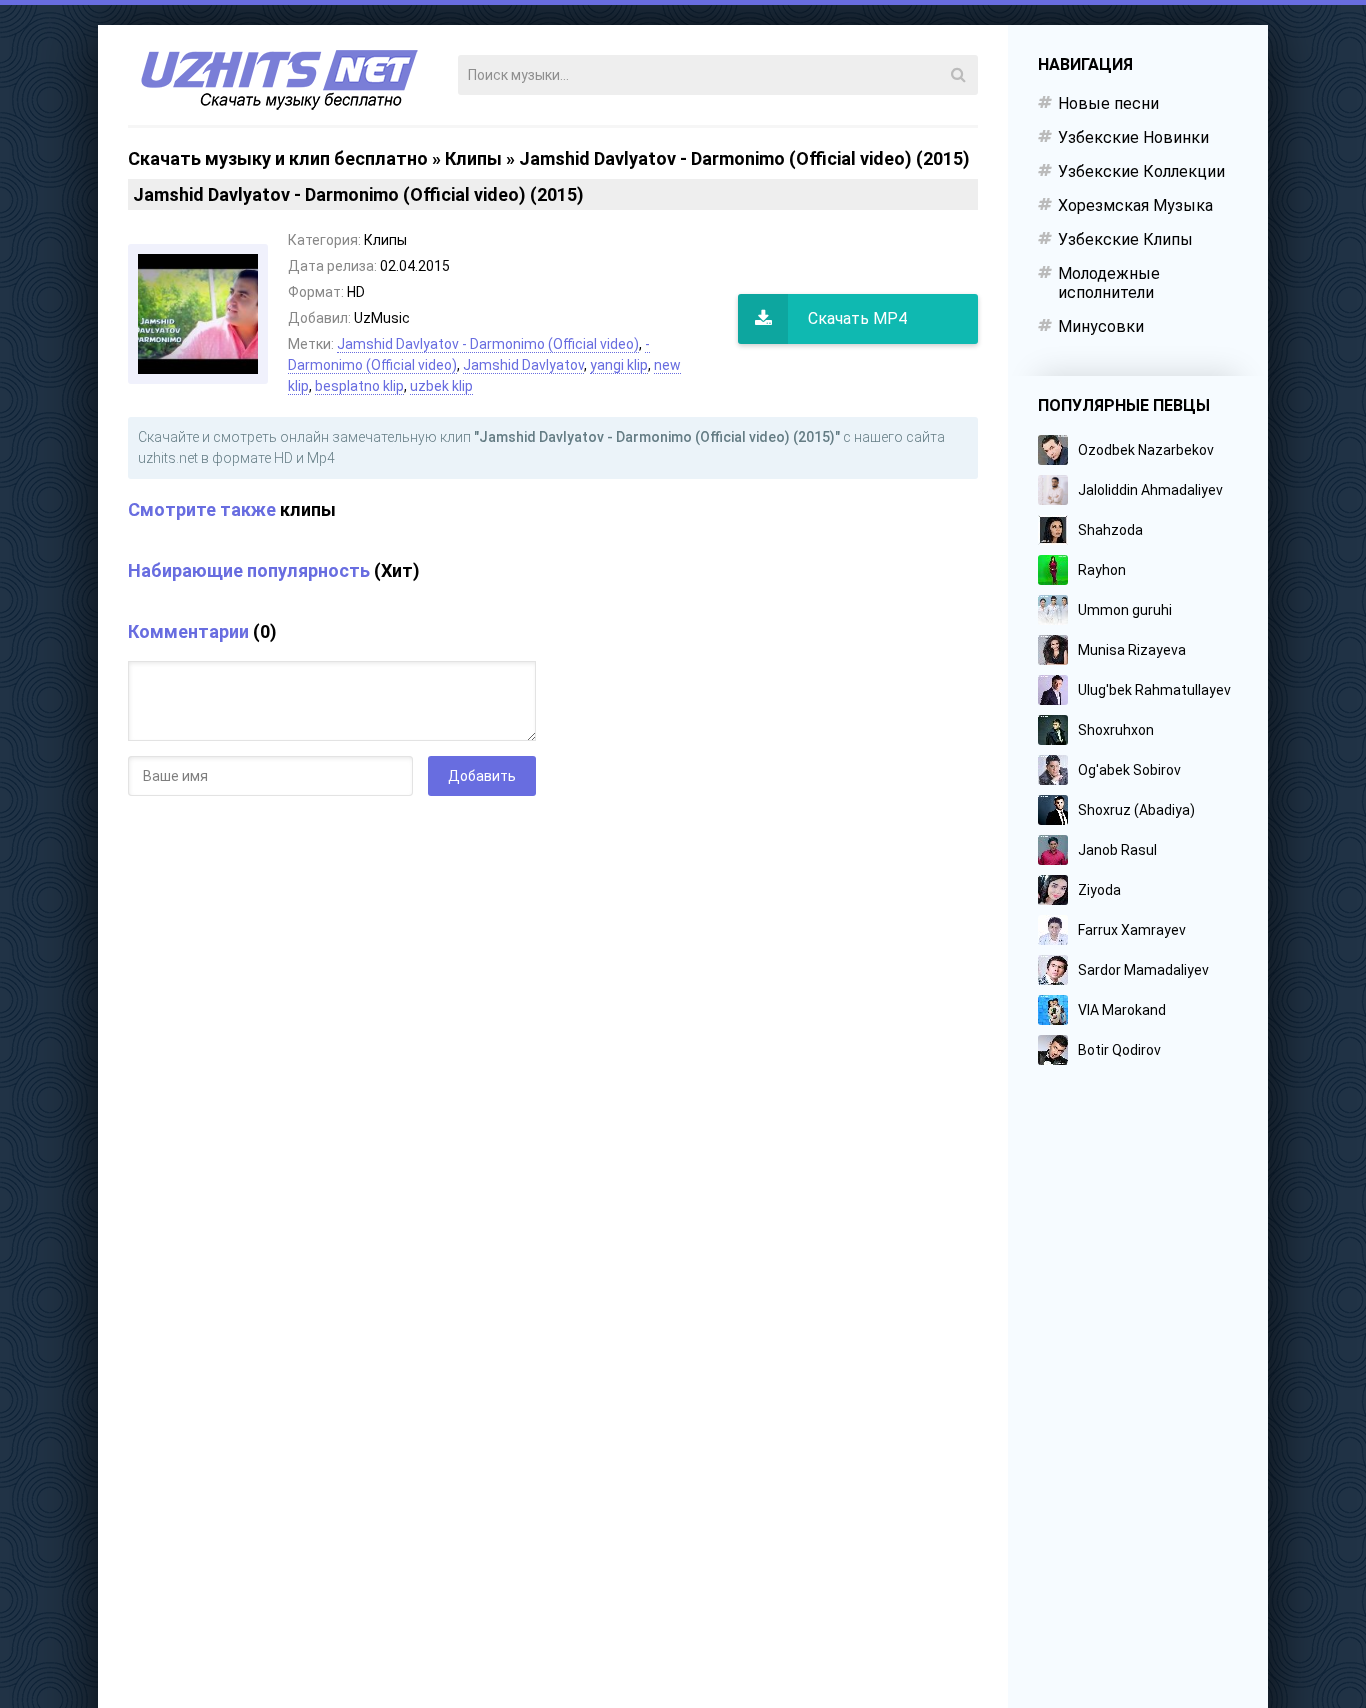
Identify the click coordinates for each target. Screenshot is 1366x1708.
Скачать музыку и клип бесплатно (278, 158)
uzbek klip (441, 386)
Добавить (482, 776)
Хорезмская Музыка (1135, 205)
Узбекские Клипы (1125, 239)
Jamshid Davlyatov (523, 365)
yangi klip (619, 365)
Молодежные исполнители (1109, 283)
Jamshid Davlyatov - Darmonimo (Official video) (488, 344)
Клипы (473, 158)
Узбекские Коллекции (1141, 171)
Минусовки (1101, 326)
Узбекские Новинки (1133, 137)
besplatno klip (359, 386)
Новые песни (1108, 103)
